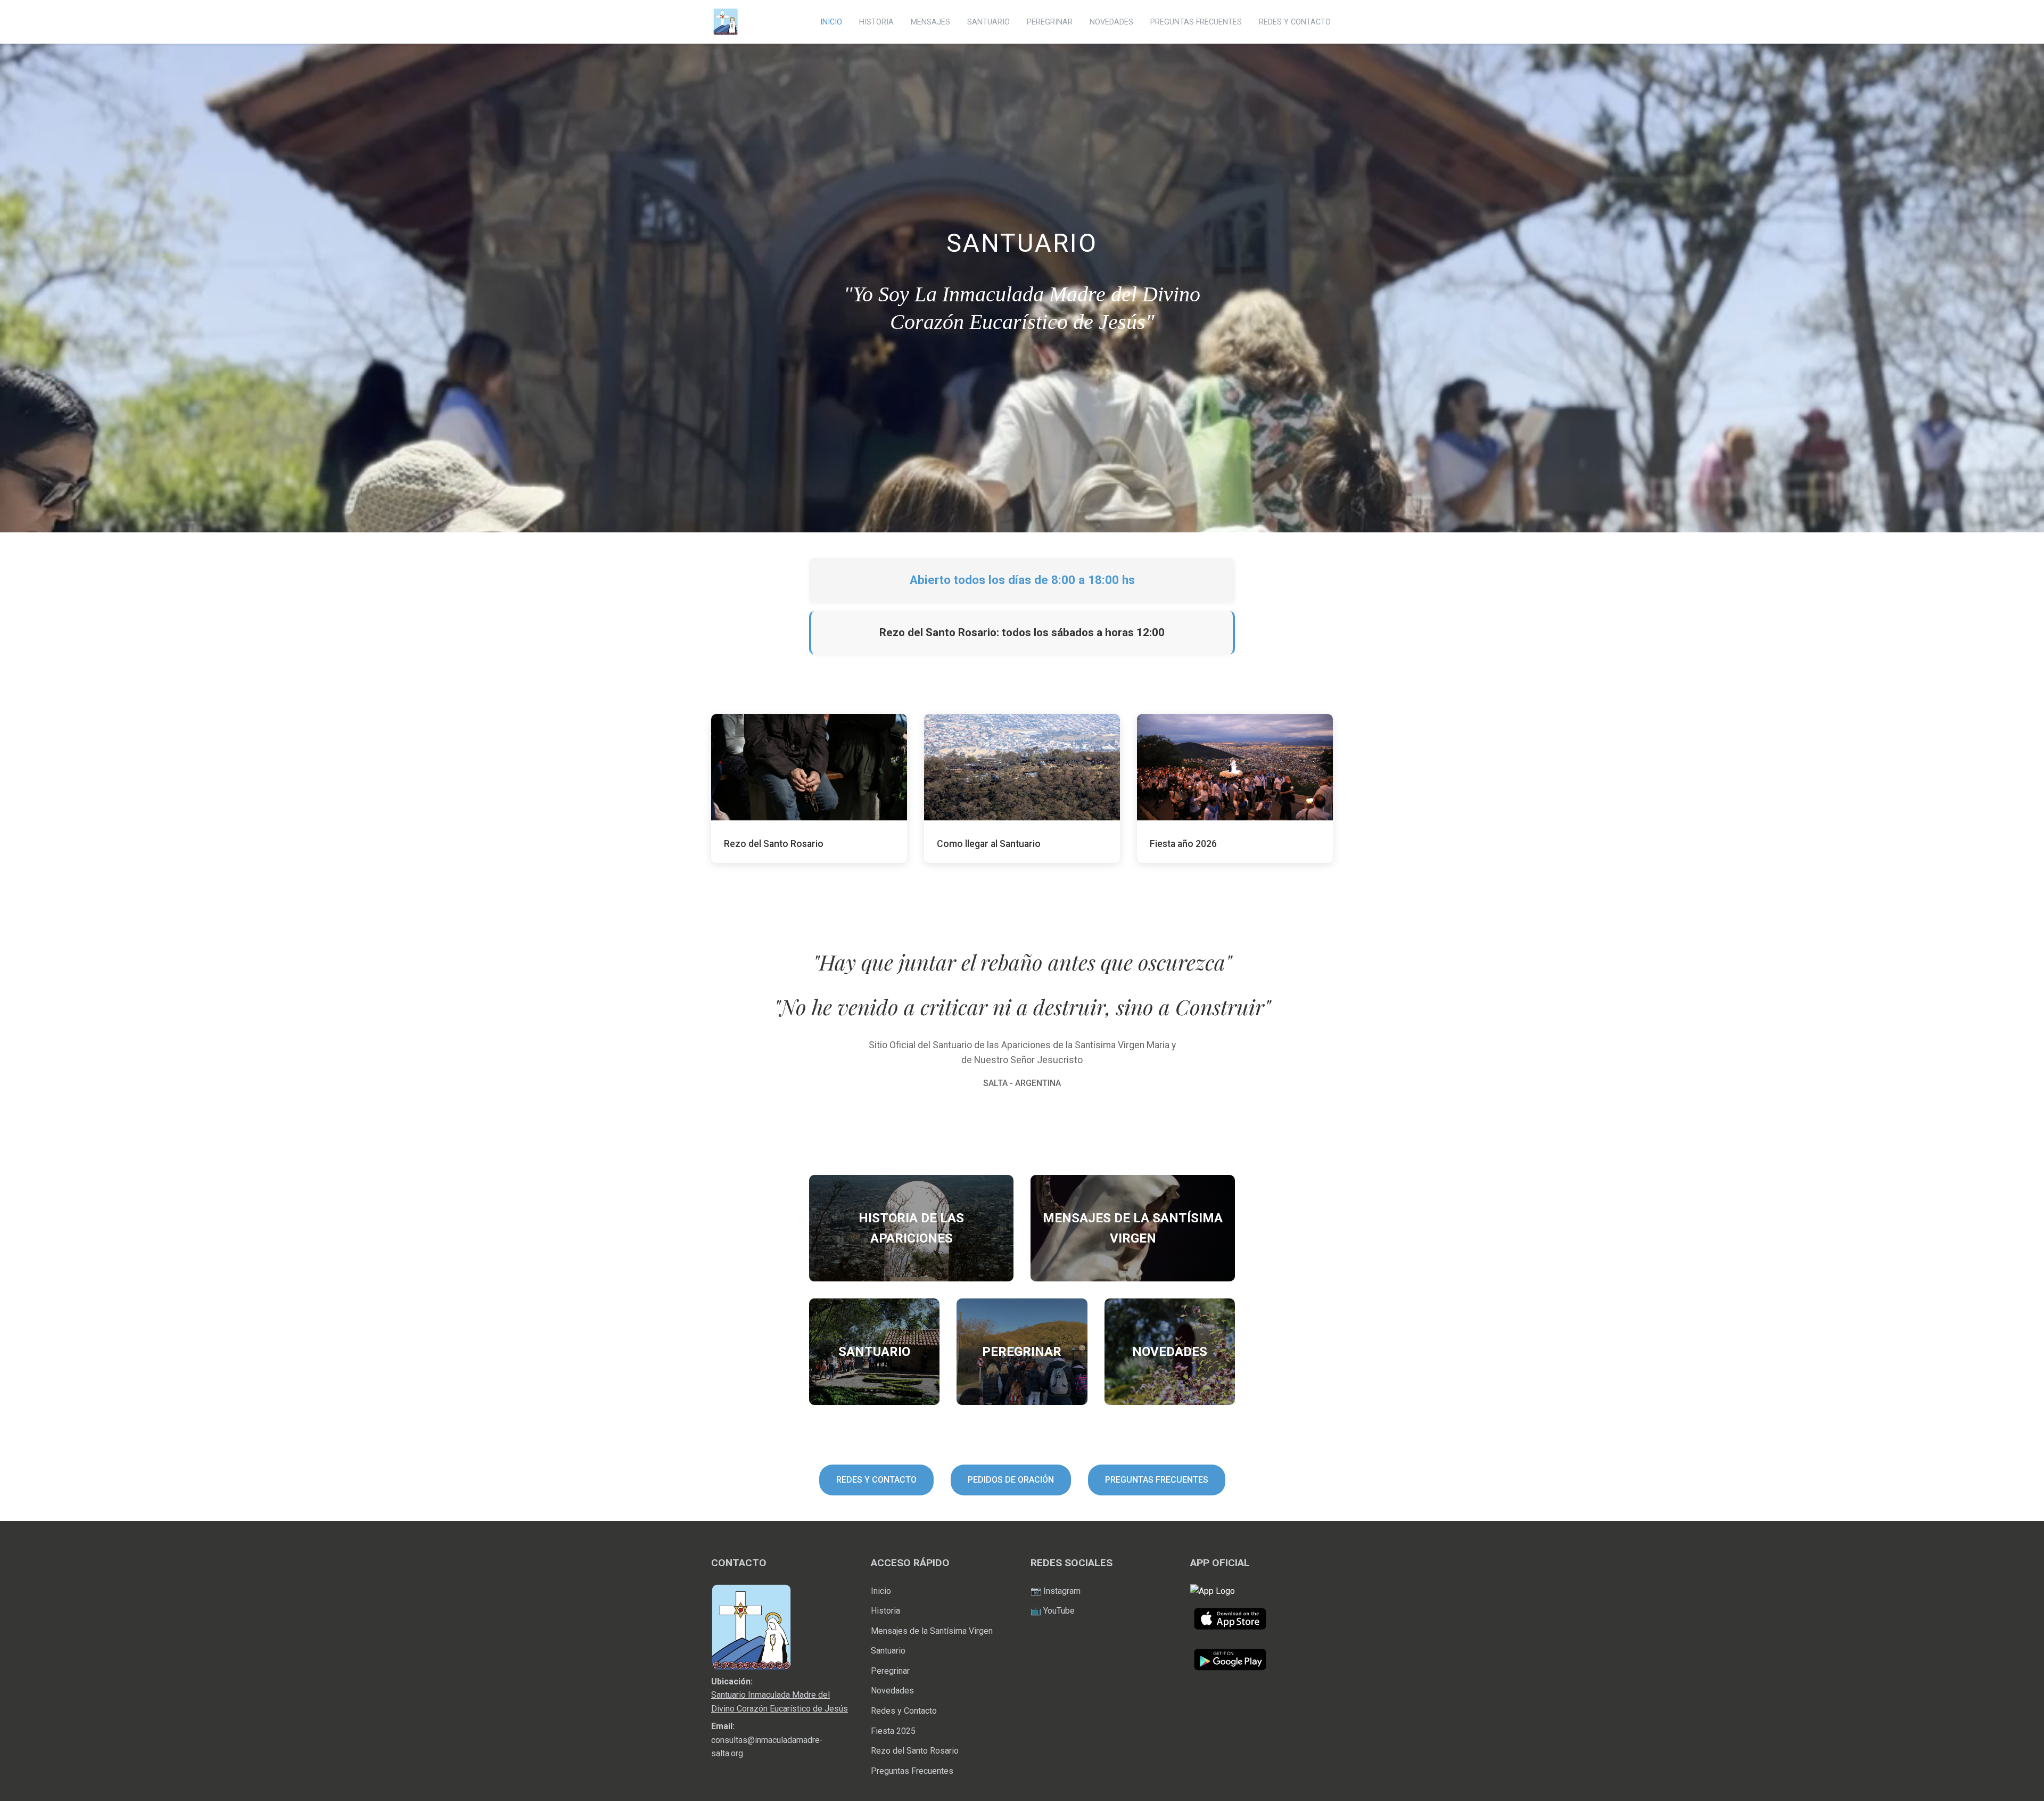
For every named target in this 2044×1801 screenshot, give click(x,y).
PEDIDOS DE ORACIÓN (1011, 1480)
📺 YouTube (1053, 1611)
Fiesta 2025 (893, 1731)
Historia (885, 1611)
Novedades (892, 1691)
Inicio (881, 1591)
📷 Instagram (1056, 1591)
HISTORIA (876, 22)
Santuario (888, 1651)
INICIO (831, 22)
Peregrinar (890, 1671)
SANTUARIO (988, 22)
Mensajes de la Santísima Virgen (932, 1631)
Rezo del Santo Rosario (915, 1751)
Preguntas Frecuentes (912, 1771)
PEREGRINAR (1050, 22)
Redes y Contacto (904, 1711)
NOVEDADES (1111, 22)
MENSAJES (930, 22)
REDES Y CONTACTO (1295, 22)
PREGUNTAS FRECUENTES (1196, 22)
